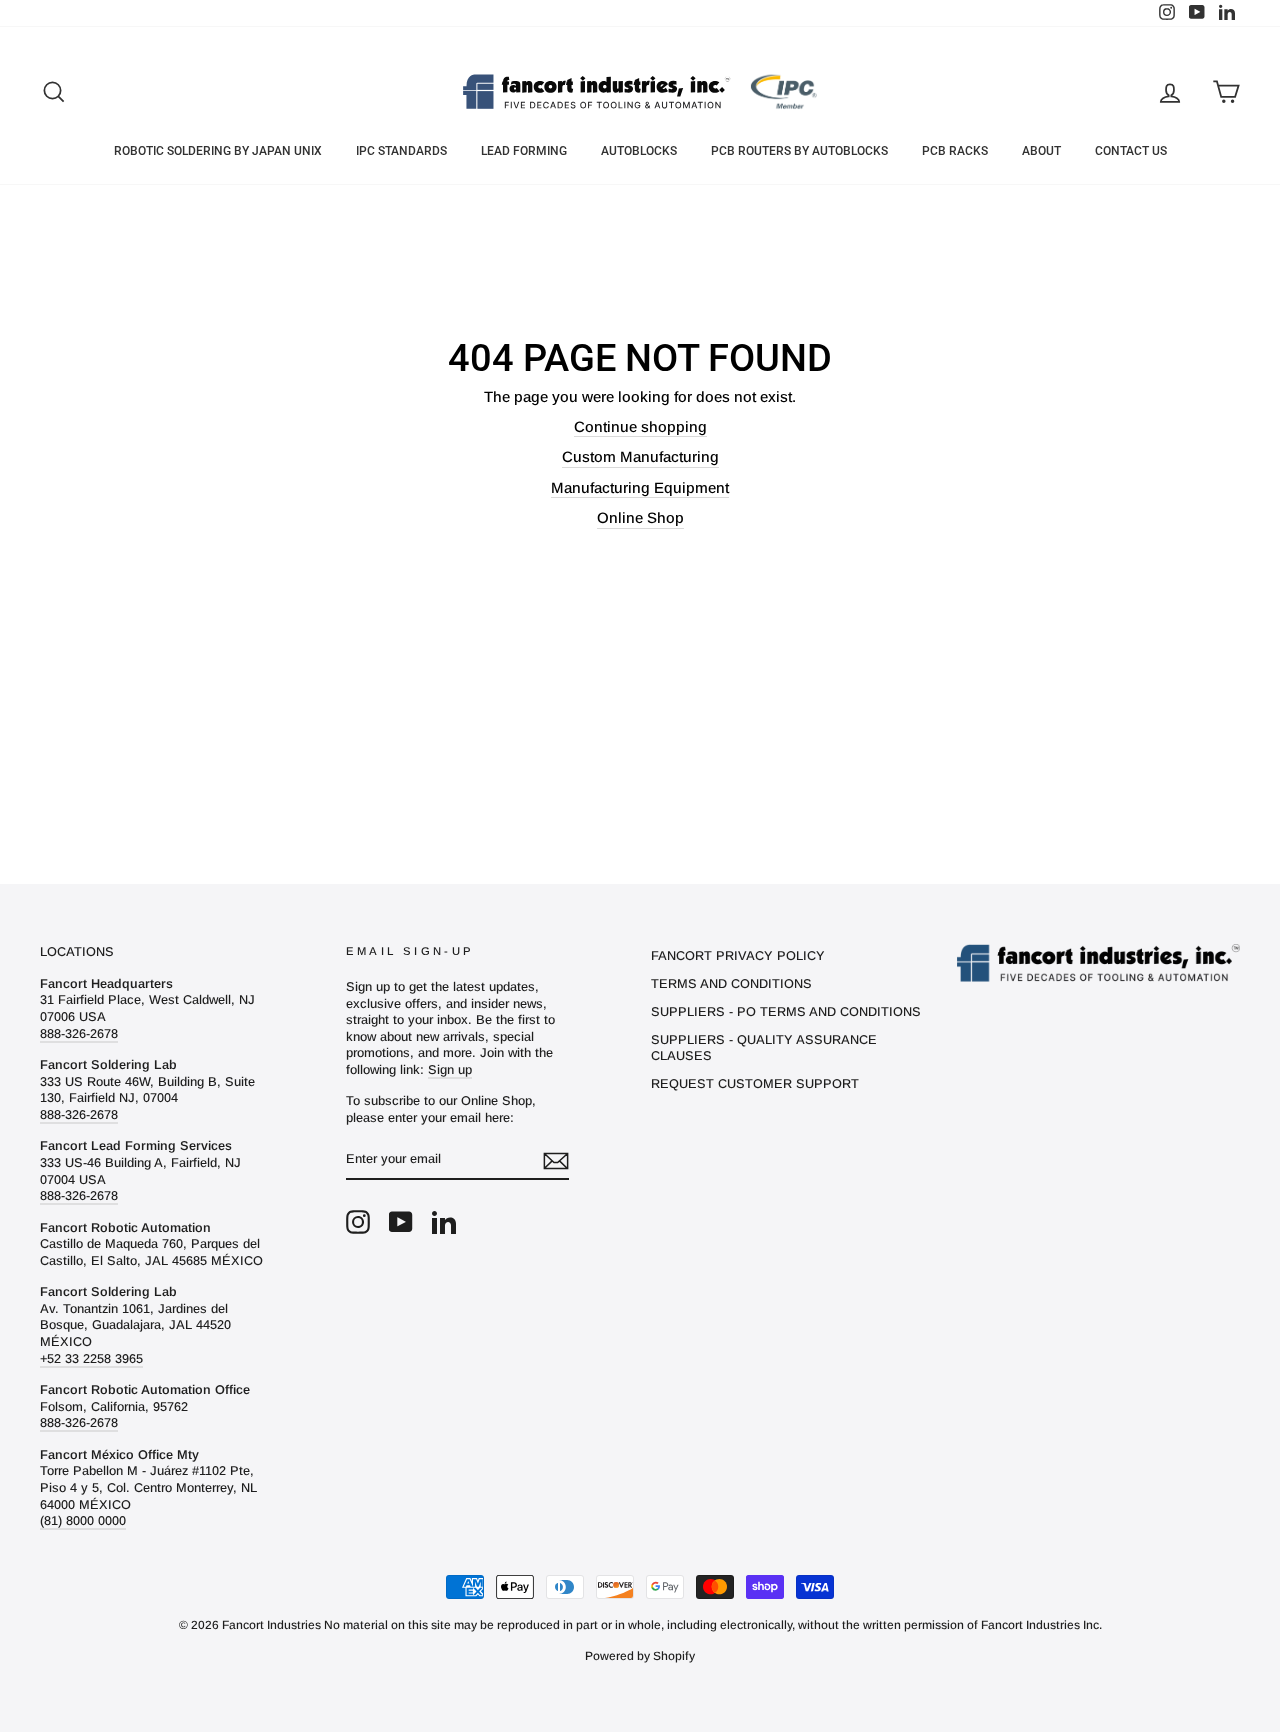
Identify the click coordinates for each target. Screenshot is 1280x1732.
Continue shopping (640, 426)
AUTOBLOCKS (639, 151)
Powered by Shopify (640, 1656)
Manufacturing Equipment (640, 487)
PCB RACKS (955, 151)
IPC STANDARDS (401, 151)
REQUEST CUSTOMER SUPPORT (755, 1083)
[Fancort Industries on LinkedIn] (444, 1222)
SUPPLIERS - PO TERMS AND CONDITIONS (786, 1011)
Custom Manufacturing (640, 456)
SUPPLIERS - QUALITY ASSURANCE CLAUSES (764, 1048)
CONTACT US (1131, 151)
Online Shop (640, 517)
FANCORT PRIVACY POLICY (738, 955)
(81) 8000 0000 (83, 1520)
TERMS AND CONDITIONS (731, 983)
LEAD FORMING (524, 151)
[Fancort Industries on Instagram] (358, 1222)
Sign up (450, 1069)
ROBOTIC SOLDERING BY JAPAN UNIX (218, 151)
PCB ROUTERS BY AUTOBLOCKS (799, 151)
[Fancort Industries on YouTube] (401, 1222)
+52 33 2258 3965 (91, 1358)
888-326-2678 (79, 1033)
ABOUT (1041, 151)
